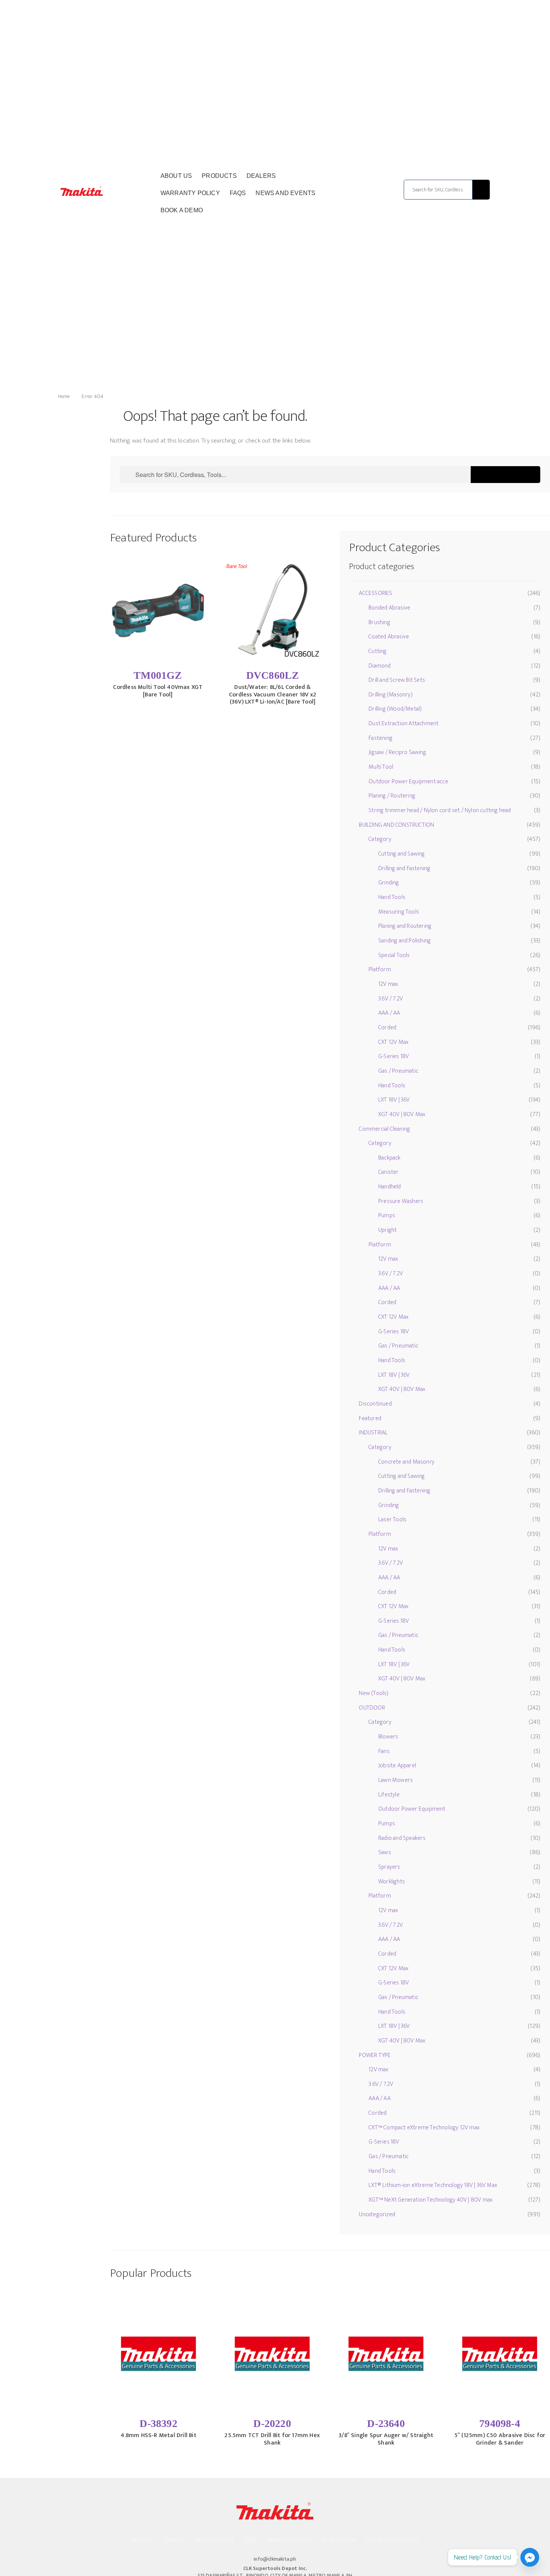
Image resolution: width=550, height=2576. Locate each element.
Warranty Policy (190, 193)
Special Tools (394, 955)
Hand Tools (392, 897)
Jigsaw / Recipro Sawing (397, 752)
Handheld (390, 1187)
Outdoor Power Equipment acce (408, 782)
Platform (380, 970)
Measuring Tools (399, 912)
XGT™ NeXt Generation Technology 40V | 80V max (431, 2200)
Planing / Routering (392, 796)
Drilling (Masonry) (391, 695)
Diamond (380, 666)
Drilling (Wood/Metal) (395, 709)
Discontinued (375, 1404)
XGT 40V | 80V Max (402, 1114)
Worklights (392, 1882)
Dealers (261, 176)
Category (380, 839)
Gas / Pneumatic (398, 1071)
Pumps (387, 1216)
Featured (370, 1418)
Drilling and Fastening (404, 868)
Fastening (381, 738)
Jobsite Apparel (397, 1766)
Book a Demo (182, 210)
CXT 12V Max (393, 1042)
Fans (384, 1751)
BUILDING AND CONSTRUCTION (396, 825)
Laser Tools (392, 1520)
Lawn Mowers (395, 1780)
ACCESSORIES (375, 593)
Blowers (388, 1737)
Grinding (389, 883)
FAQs (238, 193)
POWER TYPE (375, 2055)
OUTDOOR (372, 1708)
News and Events (285, 193)
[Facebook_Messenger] (530, 2557)
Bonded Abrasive (389, 608)
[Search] (481, 190)
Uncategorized (377, 2214)
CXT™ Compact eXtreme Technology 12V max (424, 2128)
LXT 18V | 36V (394, 1100)
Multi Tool (381, 767)
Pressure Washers (401, 1201)
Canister (389, 1172)
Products (219, 176)
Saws (385, 1852)
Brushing (379, 622)
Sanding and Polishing (404, 941)
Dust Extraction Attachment (404, 724)
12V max (388, 984)
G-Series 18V (394, 1056)
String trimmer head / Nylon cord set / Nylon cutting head (440, 810)
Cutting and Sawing (402, 854)
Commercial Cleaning (384, 1129)
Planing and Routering (405, 926)
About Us (176, 176)
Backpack (389, 1158)
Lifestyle (389, 1795)
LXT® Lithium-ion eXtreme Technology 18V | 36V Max (433, 2185)
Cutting (378, 651)
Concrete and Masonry (406, 1462)
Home (64, 396)
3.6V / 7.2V (391, 999)
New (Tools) (374, 1693)
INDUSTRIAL (373, 1433)
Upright (387, 1230)
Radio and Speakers (402, 1838)
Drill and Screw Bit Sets (397, 680)
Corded (387, 1028)
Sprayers (389, 1867)
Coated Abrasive (389, 637)
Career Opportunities (393, 2540)
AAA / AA (389, 1013)
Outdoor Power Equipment (412, 1809)
